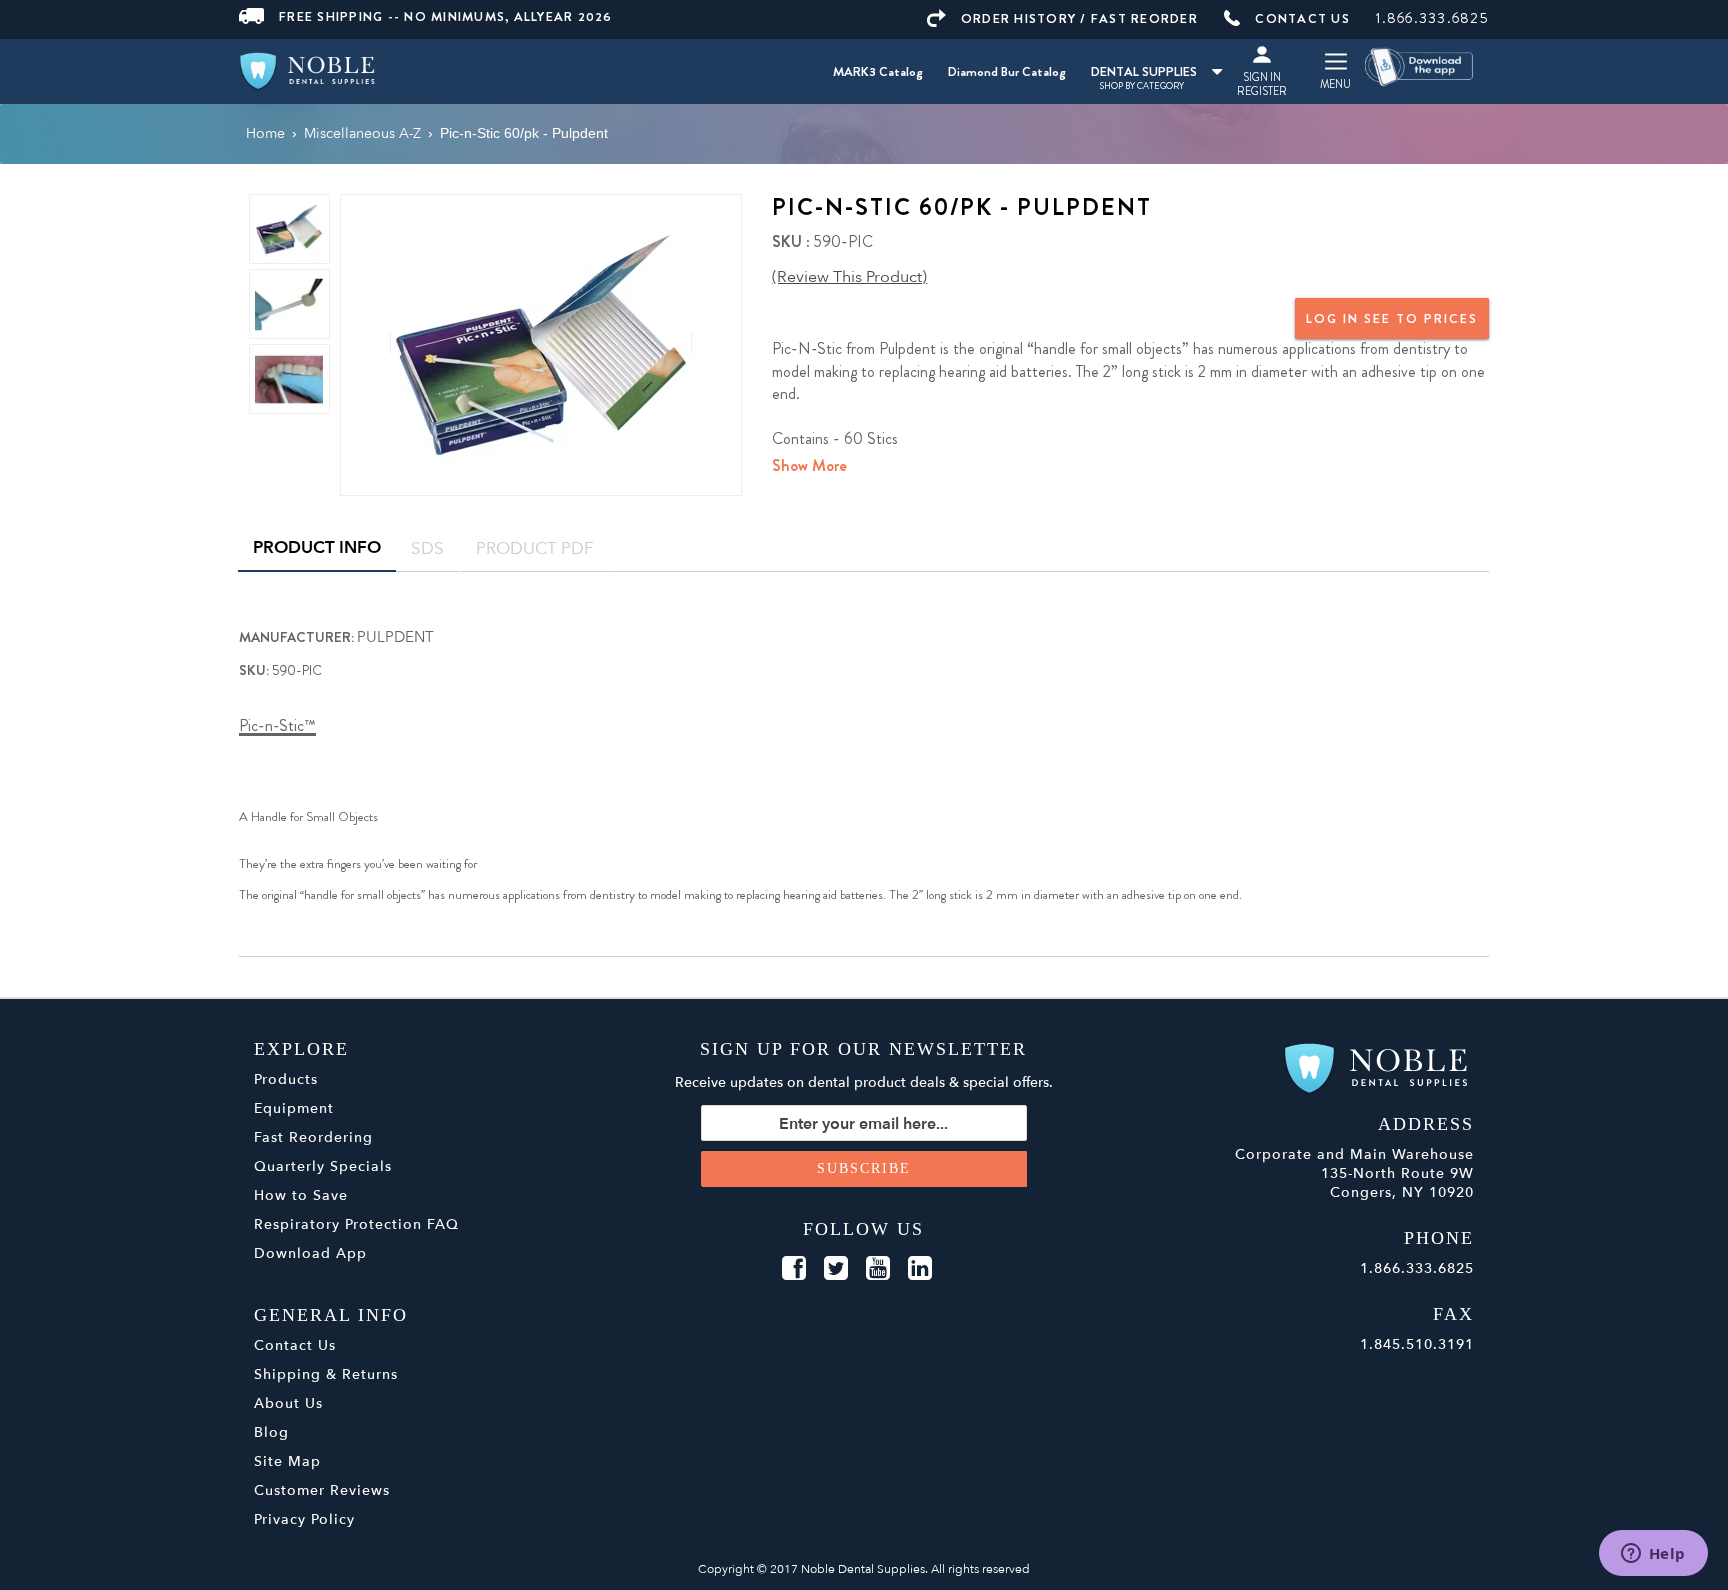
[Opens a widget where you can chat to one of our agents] (1653, 1555)
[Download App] (1420, 65)
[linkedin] (920, 1269)
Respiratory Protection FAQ (356, 1224)
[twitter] (836, 1269)
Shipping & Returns (326, 1374)
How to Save (301, 1195)
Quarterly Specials (323, 1166)
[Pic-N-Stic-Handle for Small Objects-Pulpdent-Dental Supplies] (541, 343)
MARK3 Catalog (878, 71)
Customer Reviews (322, 1490)
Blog (271, 1432)
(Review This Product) (849, 277)
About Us (288, 1403)
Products (286, 1079)
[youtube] (878, 1269)
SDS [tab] (427, 548)
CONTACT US (1302, 18)
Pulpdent (395, 637)
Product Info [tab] (317, 547)
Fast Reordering (313, 1137)
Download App (310, 1253)
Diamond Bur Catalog (1007, 71)
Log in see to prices (1392, 318)
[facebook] (794, 1269)
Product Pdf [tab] (535, 548)
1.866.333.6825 (1432, 18)
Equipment (294, 1108)
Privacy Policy (304, 1519)
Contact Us (295, 1345)
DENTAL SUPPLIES (1144, 71)
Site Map (287, 1461)
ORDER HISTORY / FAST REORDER (1079, 18)
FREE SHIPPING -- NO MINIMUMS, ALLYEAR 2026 (446, 16)
